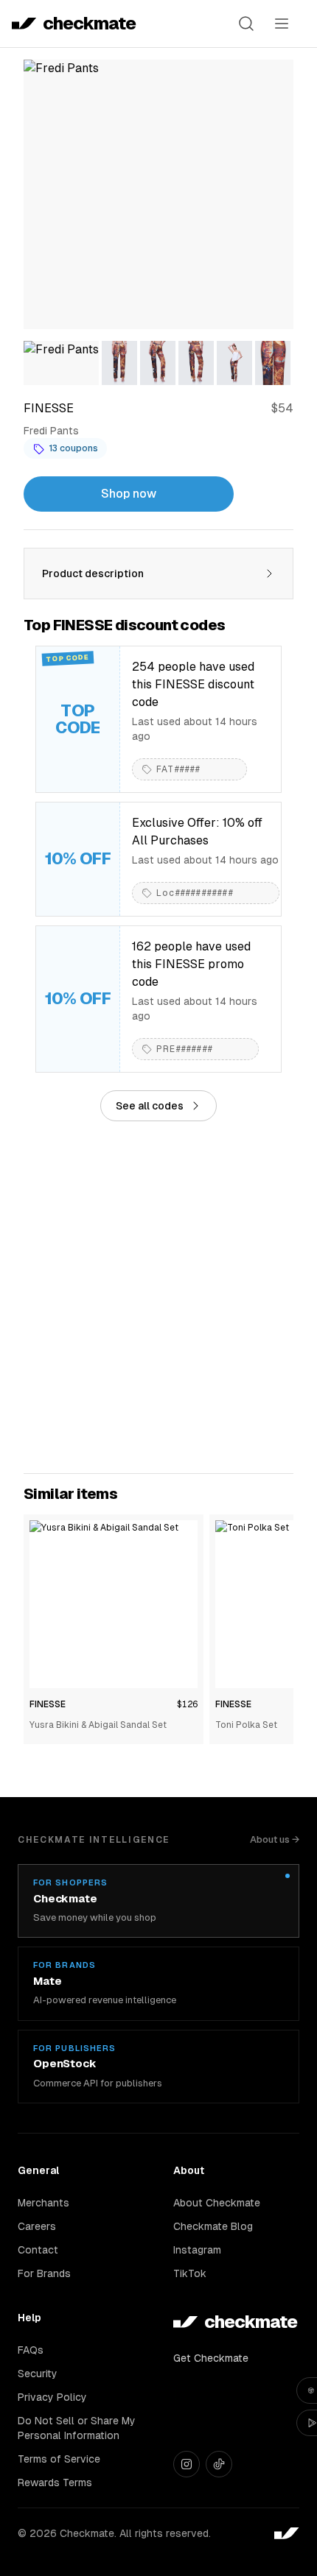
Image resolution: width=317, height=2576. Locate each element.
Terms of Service (59, 2459)
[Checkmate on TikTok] (219, 2464)
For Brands (44, 2273)
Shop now (129, 494)
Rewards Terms (55, 2483)
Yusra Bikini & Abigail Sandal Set (98, 1725)
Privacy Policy (52, 2397)
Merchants (43, 2203)
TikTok (190, 2273)
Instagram (197, 2250)
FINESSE (48, 1704)
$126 (187, 1704)
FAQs (31, 2350)
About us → (275, 1839)
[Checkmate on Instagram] (187, 2464)
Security (38, 2374)
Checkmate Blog (213, 2226)
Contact (38, 2250)
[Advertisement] (158, 1297)
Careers (37, 2226)
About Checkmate (217, 2203)
